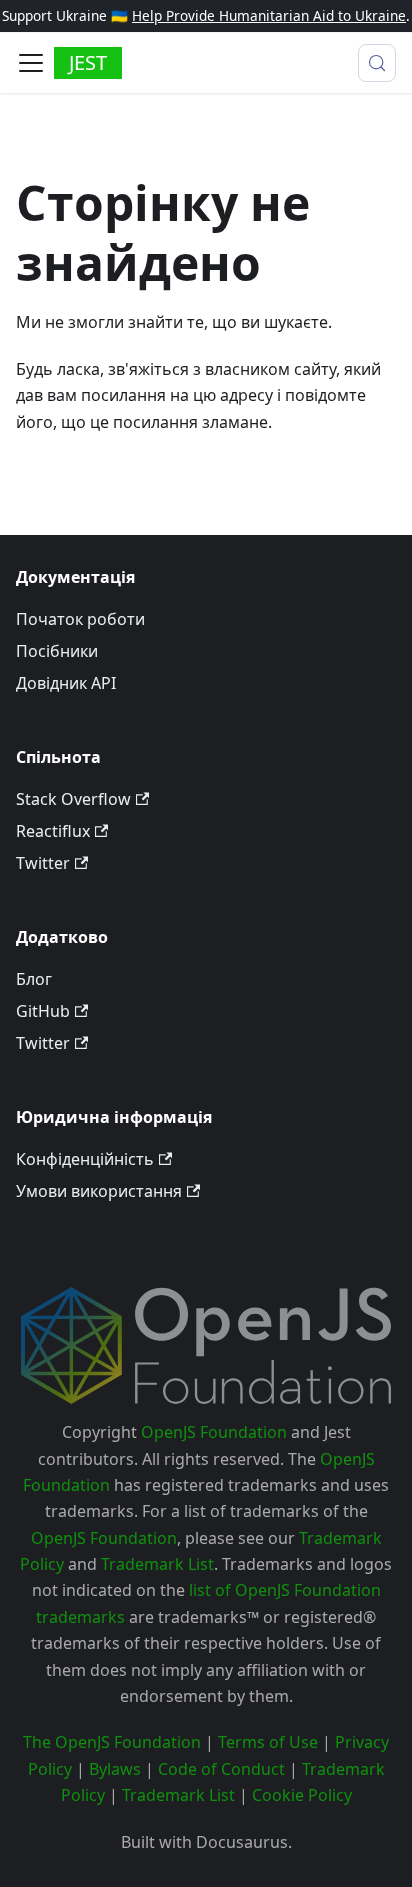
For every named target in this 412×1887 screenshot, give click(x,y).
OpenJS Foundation (214, 1432)
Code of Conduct (221, 1769)
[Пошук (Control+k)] (377, 63)
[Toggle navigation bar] (31, 63)
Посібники (57, 651)
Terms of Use (268, 1742)
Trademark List (157, 1564)
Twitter (43, 863)
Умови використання (99, 1191)
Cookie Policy (302, 1795)
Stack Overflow (73, 799)
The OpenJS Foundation (112, 1742)
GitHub (43, 1011)
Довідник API (66, 683)
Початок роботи (80, 619)
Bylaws (115, 1769)
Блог (34, 979)
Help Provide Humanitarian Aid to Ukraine (269, 15)
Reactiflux (53, 831)
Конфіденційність (85, 1159)
